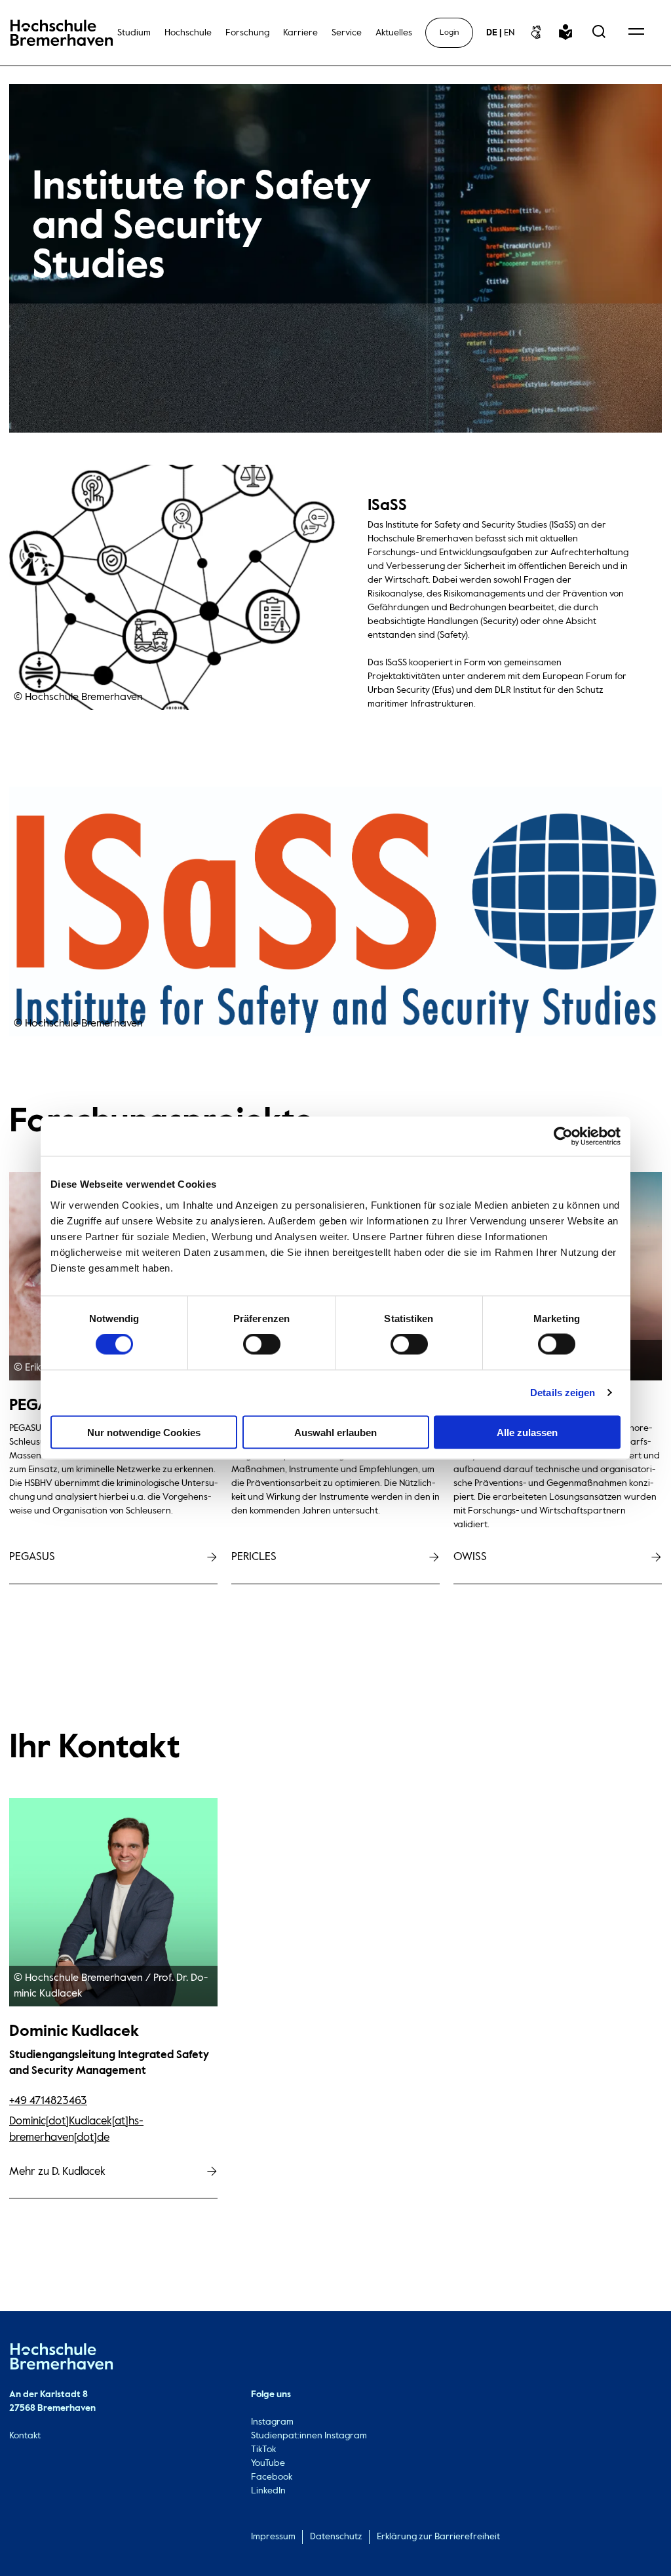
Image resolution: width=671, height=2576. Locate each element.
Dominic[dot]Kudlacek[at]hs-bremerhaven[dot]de (76, 2129)
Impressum (273, 2537)
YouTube (268, 2463)
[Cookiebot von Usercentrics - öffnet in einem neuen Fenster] (563, 1137)
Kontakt (25, 2436)
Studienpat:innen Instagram (309, 2436)
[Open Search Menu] (599, 33)
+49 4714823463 (48, 2101)
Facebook (272, 2477)
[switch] (262, 1344)
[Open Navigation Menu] (636, 33)
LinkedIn (268, 2491)
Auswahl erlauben (335, 1432)
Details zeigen (563, 1393)
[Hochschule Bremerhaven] (62, 2359)
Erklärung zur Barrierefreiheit (438, 2537)
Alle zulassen (527, 1432)
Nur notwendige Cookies (144, 1432)
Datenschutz (336, 2537)
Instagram (272, 2422)
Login (449, 33)
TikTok (263, 2449)
